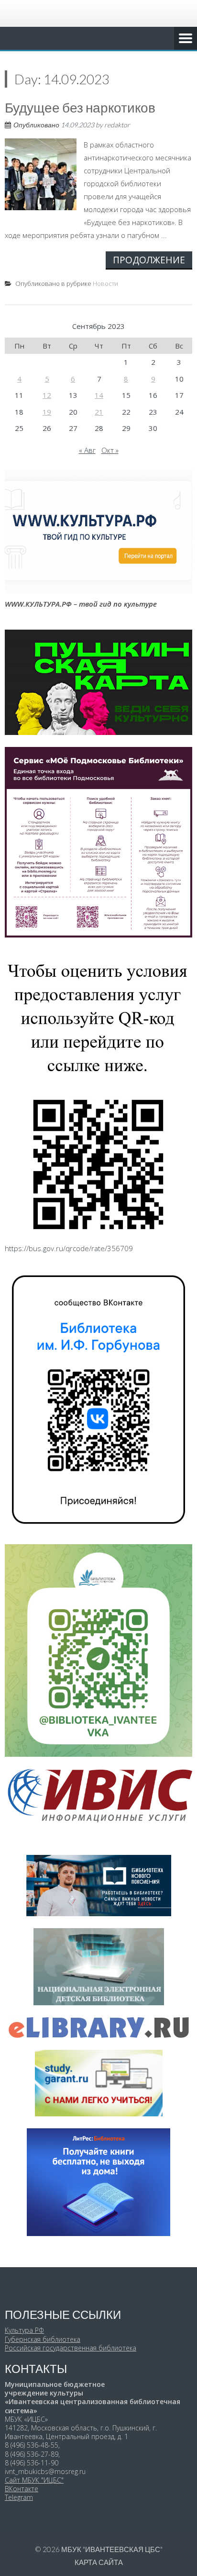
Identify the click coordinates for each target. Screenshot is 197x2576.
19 (47, 412)
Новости (105, 283)
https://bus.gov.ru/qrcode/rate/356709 (69, 1248)
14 (99, 395)
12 (47, 395)
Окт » (110, 450)
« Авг (87, 450)
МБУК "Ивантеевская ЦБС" (112, 2549)
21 (99, 412)
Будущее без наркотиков (80, 107)
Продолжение (149, 260)
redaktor (117, 125)
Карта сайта (99, 2562)
